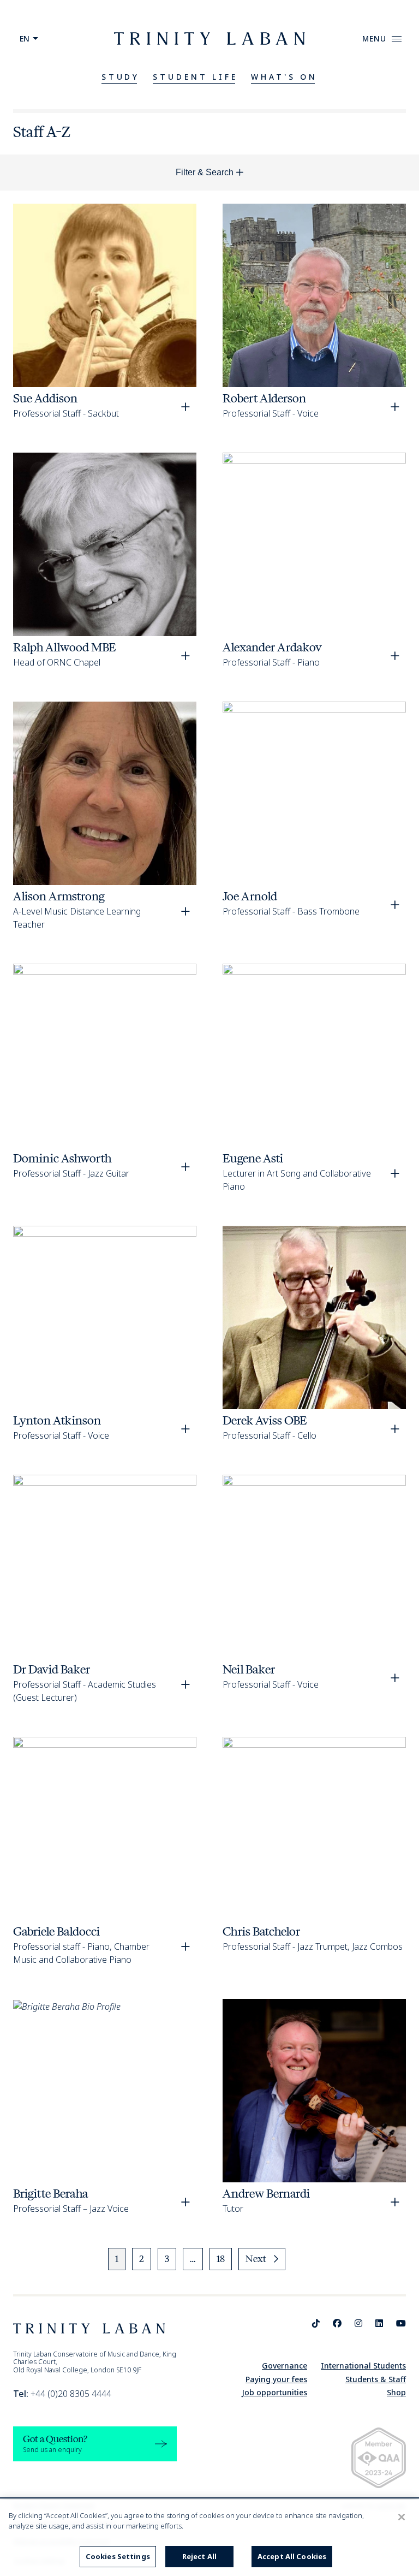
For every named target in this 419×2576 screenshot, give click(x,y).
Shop (396, 2392)
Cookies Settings (118, 2556)
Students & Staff (376, 2379)
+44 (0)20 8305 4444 (62, 2394)
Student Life (195, 77)
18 (221, 2259)
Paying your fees (276, 2379)
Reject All (199, 2556)
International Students (363, 2366)
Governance (285, 2366)
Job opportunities (274, 2392)
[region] (209, 2538)
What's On (284, 77)
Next (256, 2259)
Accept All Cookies (292, 2556)
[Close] (402, 2517)
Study (121, 77)
